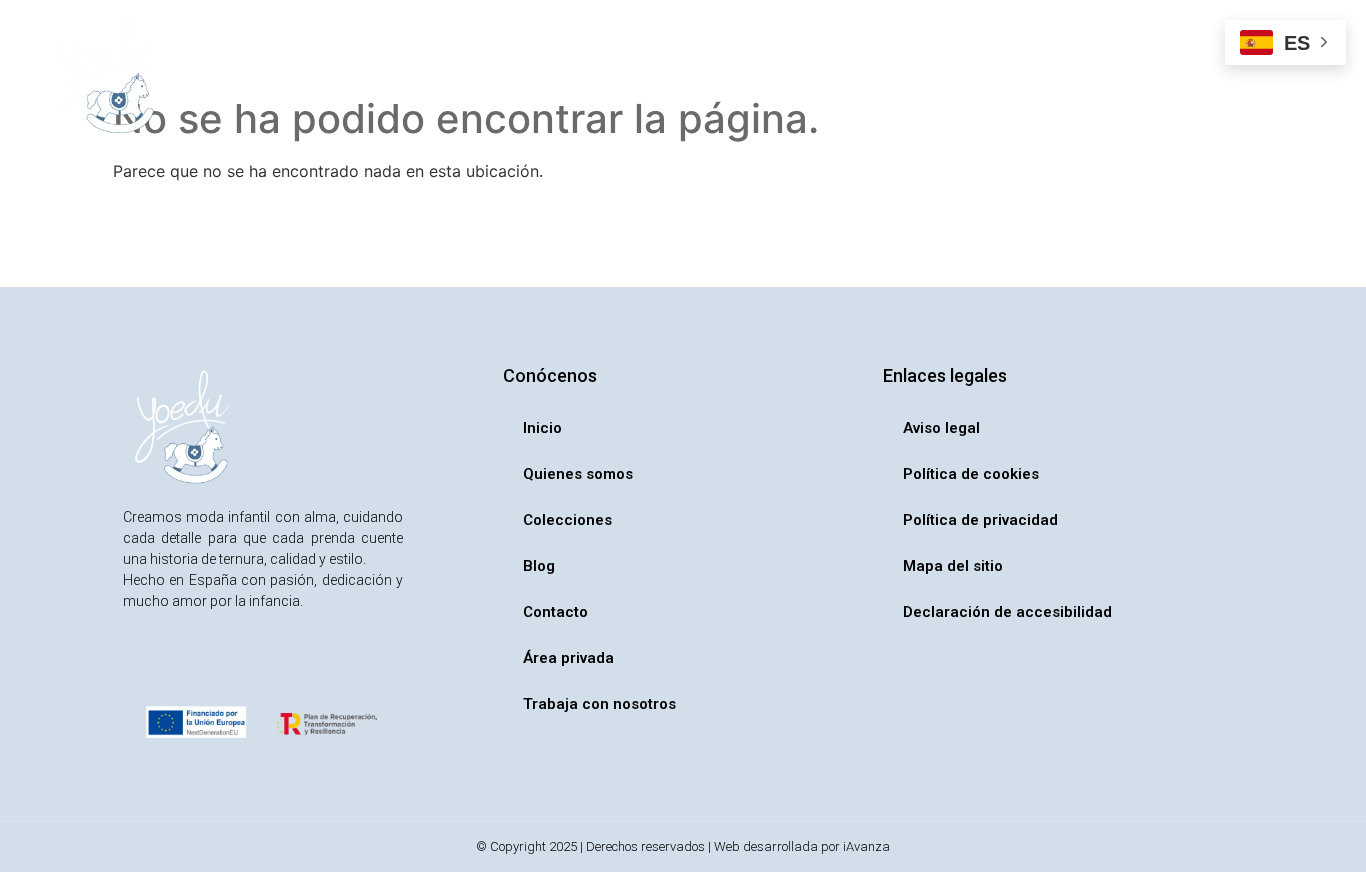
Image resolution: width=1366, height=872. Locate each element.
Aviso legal (941, 428)
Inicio (304, 74)
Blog (681, 74)
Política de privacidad (980, 520)
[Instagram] (140, 664)
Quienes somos (419, 74)
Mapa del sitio (953, 566)
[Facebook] (184, 664)
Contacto (769, 74)
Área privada (887, 74)
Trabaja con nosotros (1049, 74)
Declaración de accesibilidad (1007, 612)
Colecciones (558, 74)
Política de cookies (971, 474)
